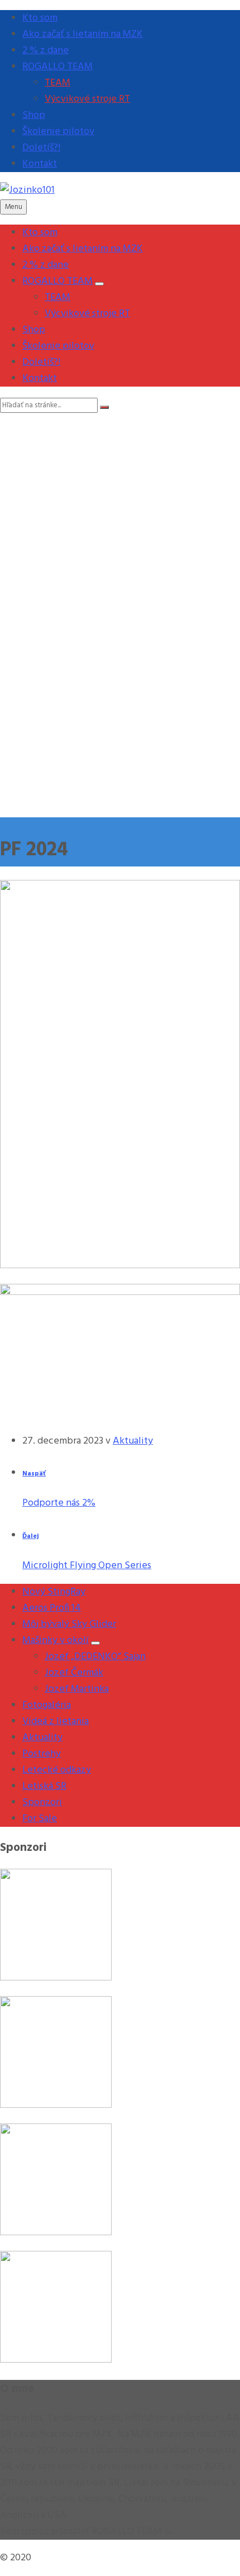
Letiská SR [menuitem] (44, 1786)
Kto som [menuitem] (40, 18)
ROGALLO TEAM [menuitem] (57, 67)
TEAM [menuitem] (57, 83)
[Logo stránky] (27, 190)
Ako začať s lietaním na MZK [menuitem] (83, 34)
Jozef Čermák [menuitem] (74, 1673)
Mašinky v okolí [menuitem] (56, 1641)
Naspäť (34, 1474)
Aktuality (133, 1441)
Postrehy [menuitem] (42, 1754)
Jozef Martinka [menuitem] (77, 1689)
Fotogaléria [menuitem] (47, 1705)
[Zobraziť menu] (99, 284)
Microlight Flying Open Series (87, 1566)
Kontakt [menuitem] (40, 164)
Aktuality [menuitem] (42, 1738)
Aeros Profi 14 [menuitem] (52, 1608)
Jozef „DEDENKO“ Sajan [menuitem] (95, 1657)
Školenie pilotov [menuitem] (58, 132)
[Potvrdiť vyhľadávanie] (104, 407)
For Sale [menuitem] (40, 1819)
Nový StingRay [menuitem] (54, 1592)
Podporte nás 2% (59, 1503)
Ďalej (31, 1536)
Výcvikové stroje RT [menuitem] (87, 99)
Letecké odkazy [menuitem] (57, 1770)
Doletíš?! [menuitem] (41, 148)
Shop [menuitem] (34, 115)
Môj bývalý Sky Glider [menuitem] (69, 1624)
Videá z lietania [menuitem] (56, 1722)
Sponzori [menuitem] (42, 1803)
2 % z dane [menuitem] (45, 51)
